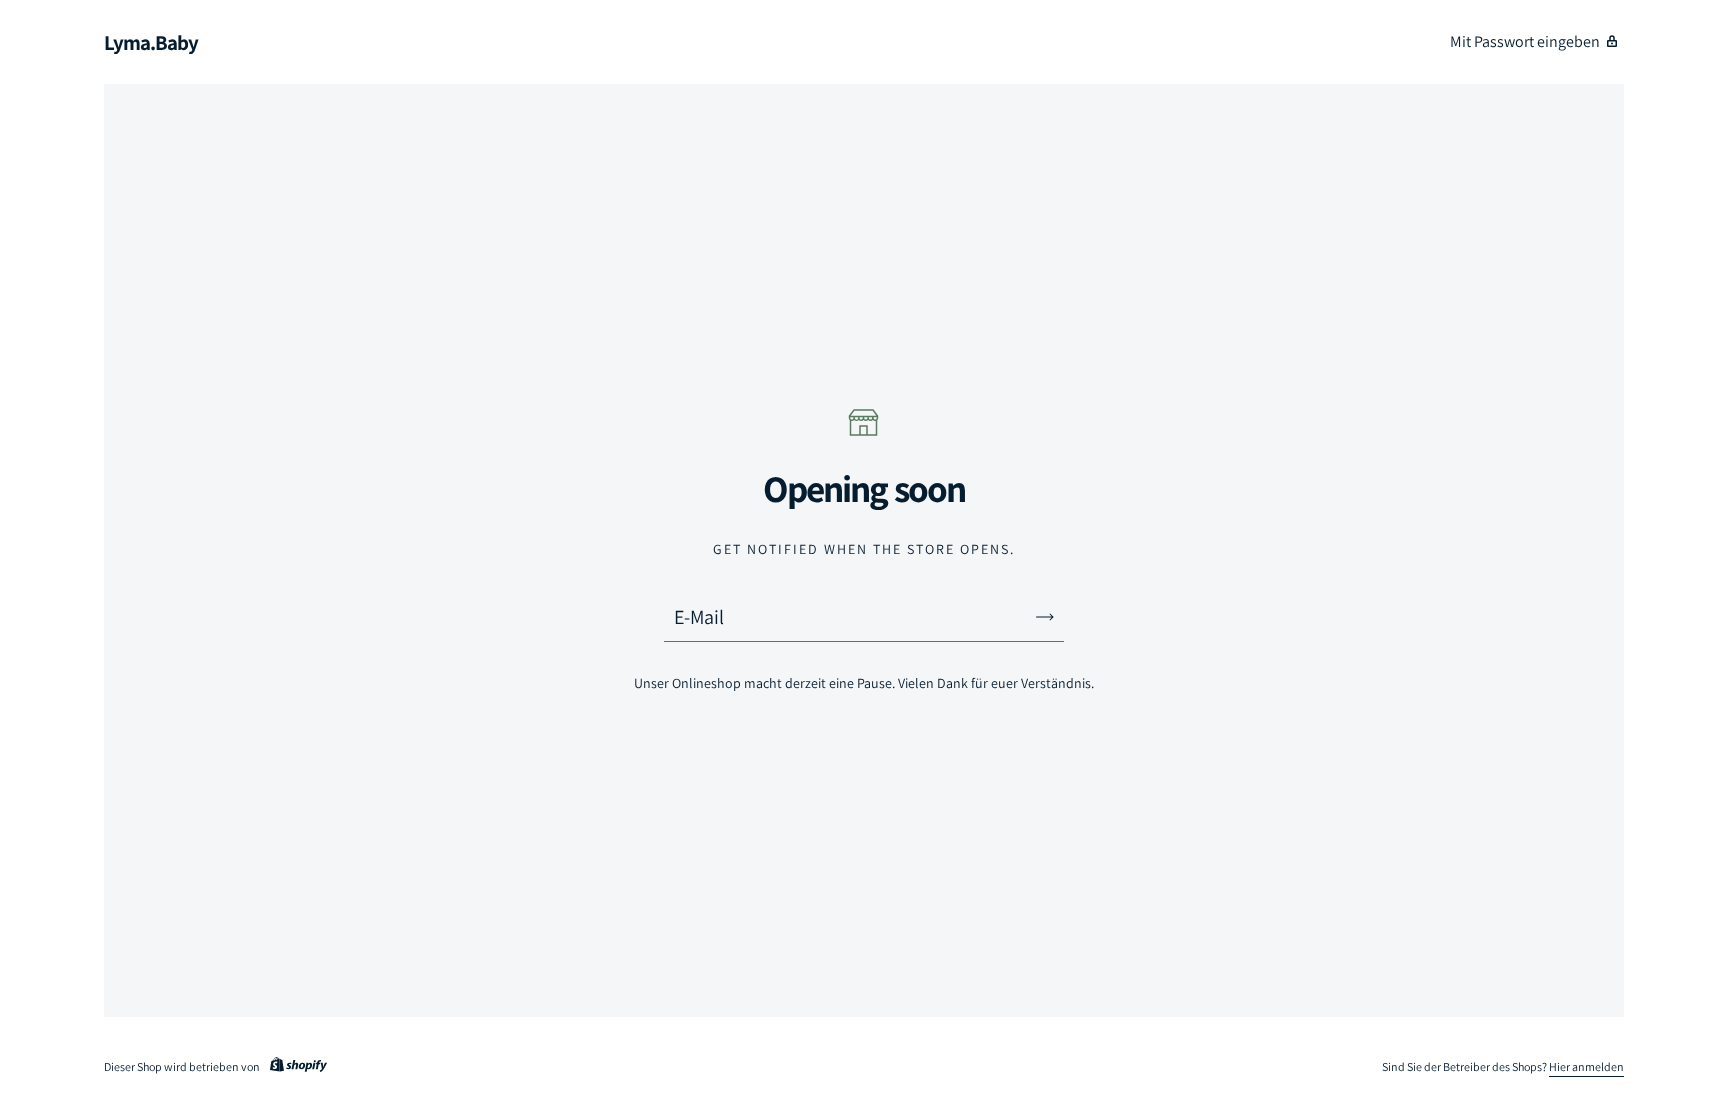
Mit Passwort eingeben (1525, 41)
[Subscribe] (1045, 617)
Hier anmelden (1586, 1066)
